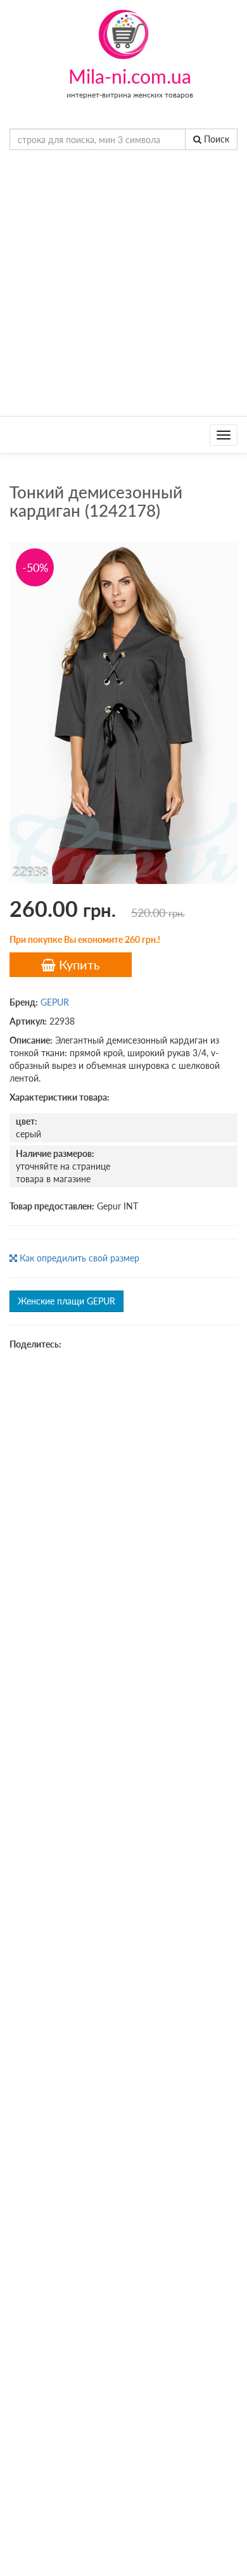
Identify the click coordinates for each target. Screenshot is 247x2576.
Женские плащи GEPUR (66, 1301)
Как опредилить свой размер (78, 1258)
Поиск (215, 139)
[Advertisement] (123, 286)
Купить (78, 964)
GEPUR (55, 1002)
